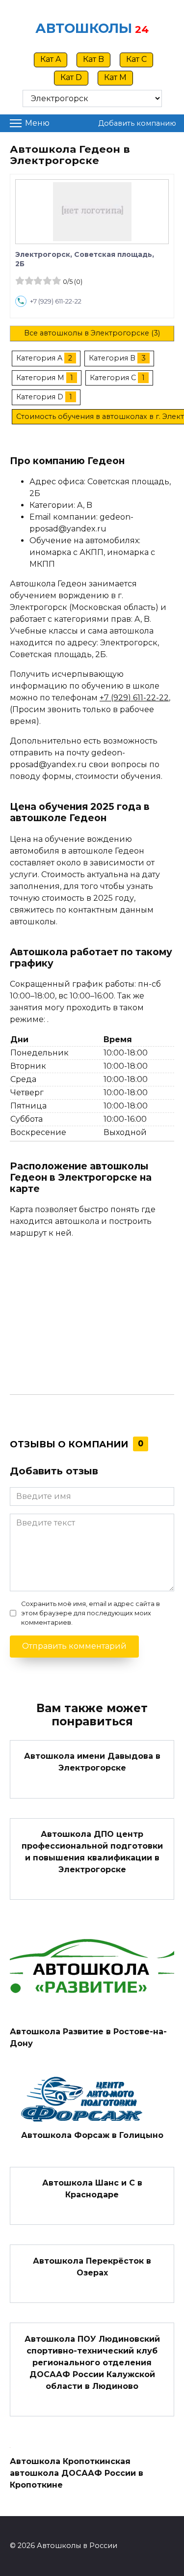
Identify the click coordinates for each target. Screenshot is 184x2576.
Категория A (39, 358)
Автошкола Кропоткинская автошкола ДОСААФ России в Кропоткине (77, 2473)
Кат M (115, 77)
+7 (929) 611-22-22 (56, 301)
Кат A (51, 59)
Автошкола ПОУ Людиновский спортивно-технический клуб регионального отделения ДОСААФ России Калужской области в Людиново (92, 2362)
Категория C (113, 378)
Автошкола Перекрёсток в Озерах (92, 2266)
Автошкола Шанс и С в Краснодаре (92, 2189)
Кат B (93, 59)
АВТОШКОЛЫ (84, 28)
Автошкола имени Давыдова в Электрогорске (92, 1762)
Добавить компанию (137, 123)
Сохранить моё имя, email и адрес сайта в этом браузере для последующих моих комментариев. (91, 1613)
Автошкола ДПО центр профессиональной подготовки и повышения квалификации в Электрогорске (92, 1852)
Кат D (71, 77)
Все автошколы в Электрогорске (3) (92, 333)
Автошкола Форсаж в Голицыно (92, 2135)
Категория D (40, 397)
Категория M (40, 378)
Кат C (136, 59)
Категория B (112, 358)
